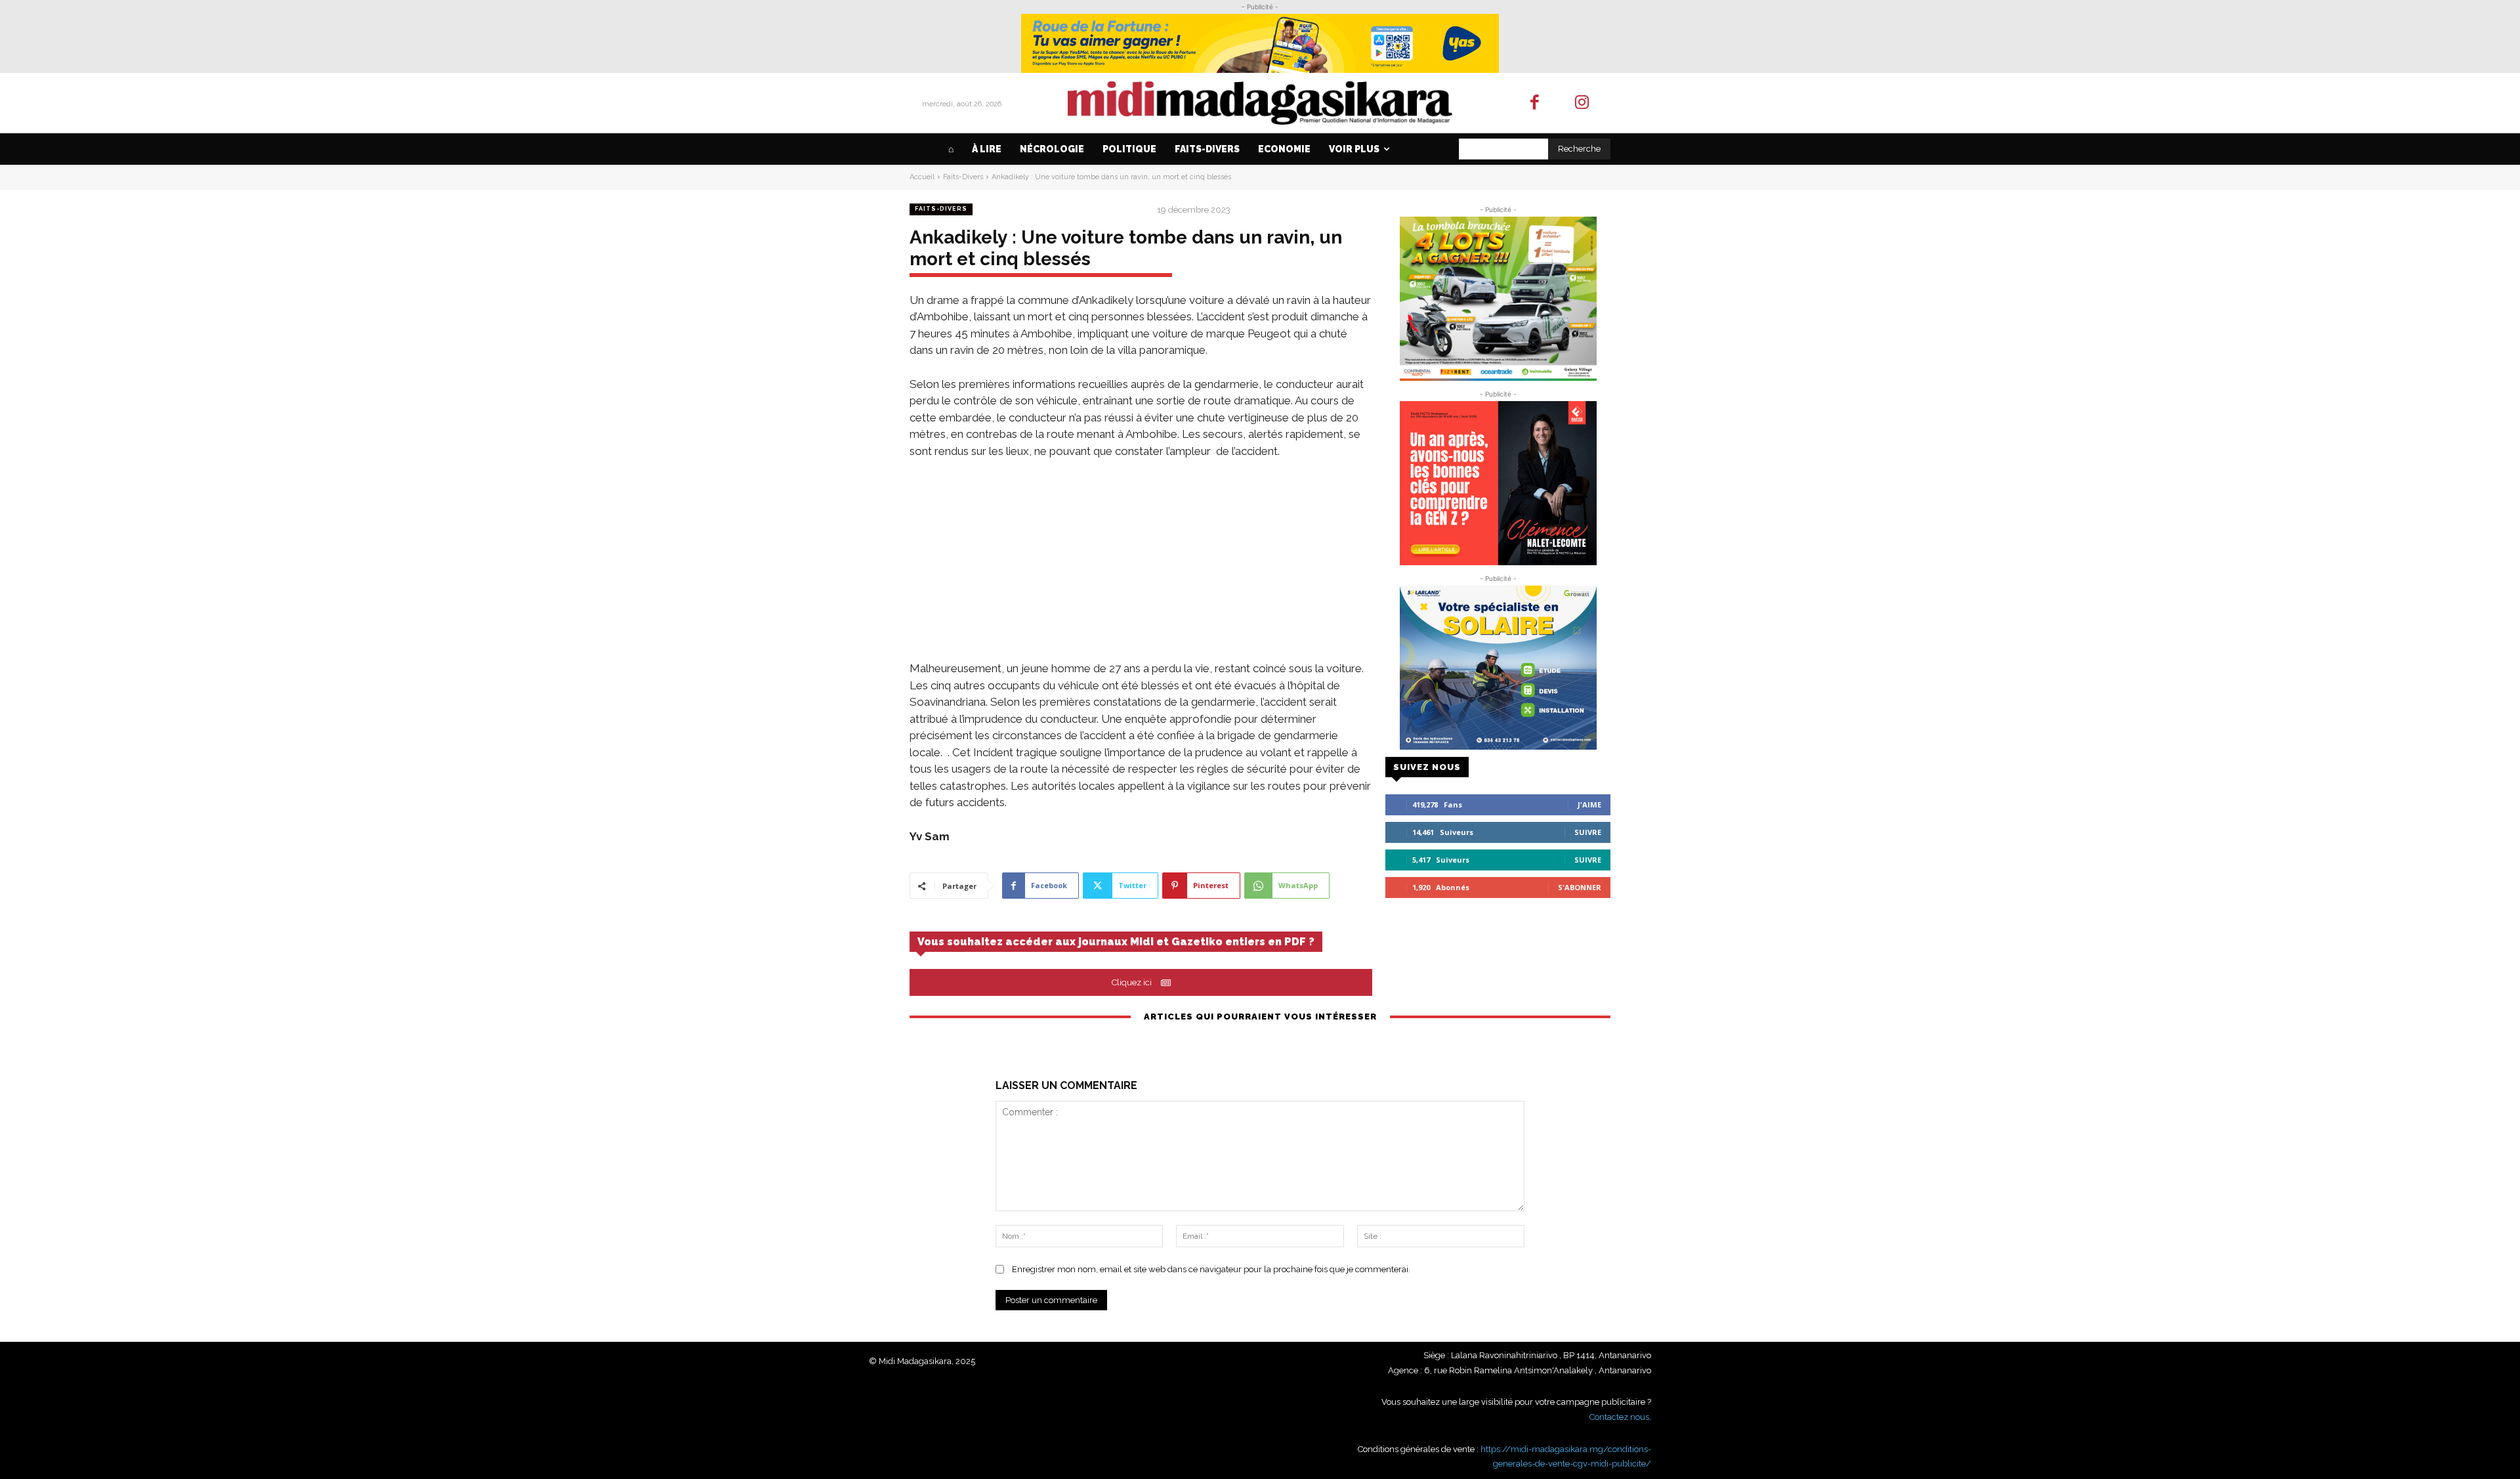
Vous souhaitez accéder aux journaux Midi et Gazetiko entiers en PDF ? (1116, 942)
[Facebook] (1535, 103)
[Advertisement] (1141, 568)
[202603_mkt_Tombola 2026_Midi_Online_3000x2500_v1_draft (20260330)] (1498, 299)
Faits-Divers (963, 177)
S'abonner (1580, 887)
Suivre (1588, 832)
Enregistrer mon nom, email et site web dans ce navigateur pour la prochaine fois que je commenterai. (1211, 1269)
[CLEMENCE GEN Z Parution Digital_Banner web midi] (1498, 483)
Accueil (922, 177)
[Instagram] (1583, 103)
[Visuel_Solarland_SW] (1498, 668)
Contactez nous (1619, 1417)
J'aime (1589, 804)
